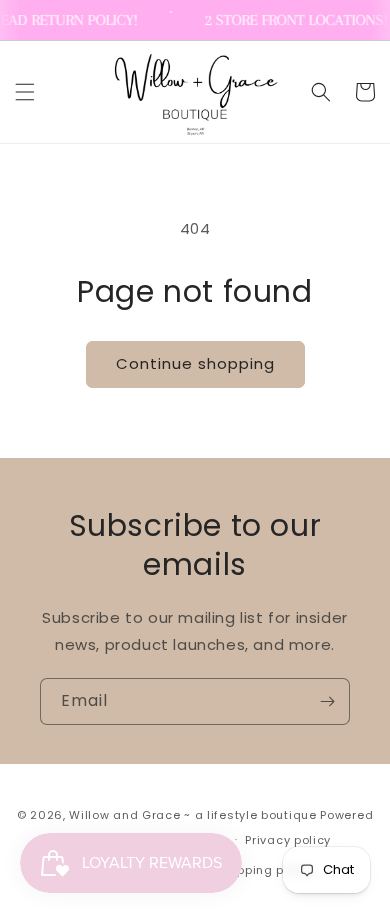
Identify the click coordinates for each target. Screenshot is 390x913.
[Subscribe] (327, 701)
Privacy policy (288, 840)
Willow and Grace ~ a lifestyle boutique (192, 815)
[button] (25, 92)
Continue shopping (195, 363)
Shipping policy (266, 870)
